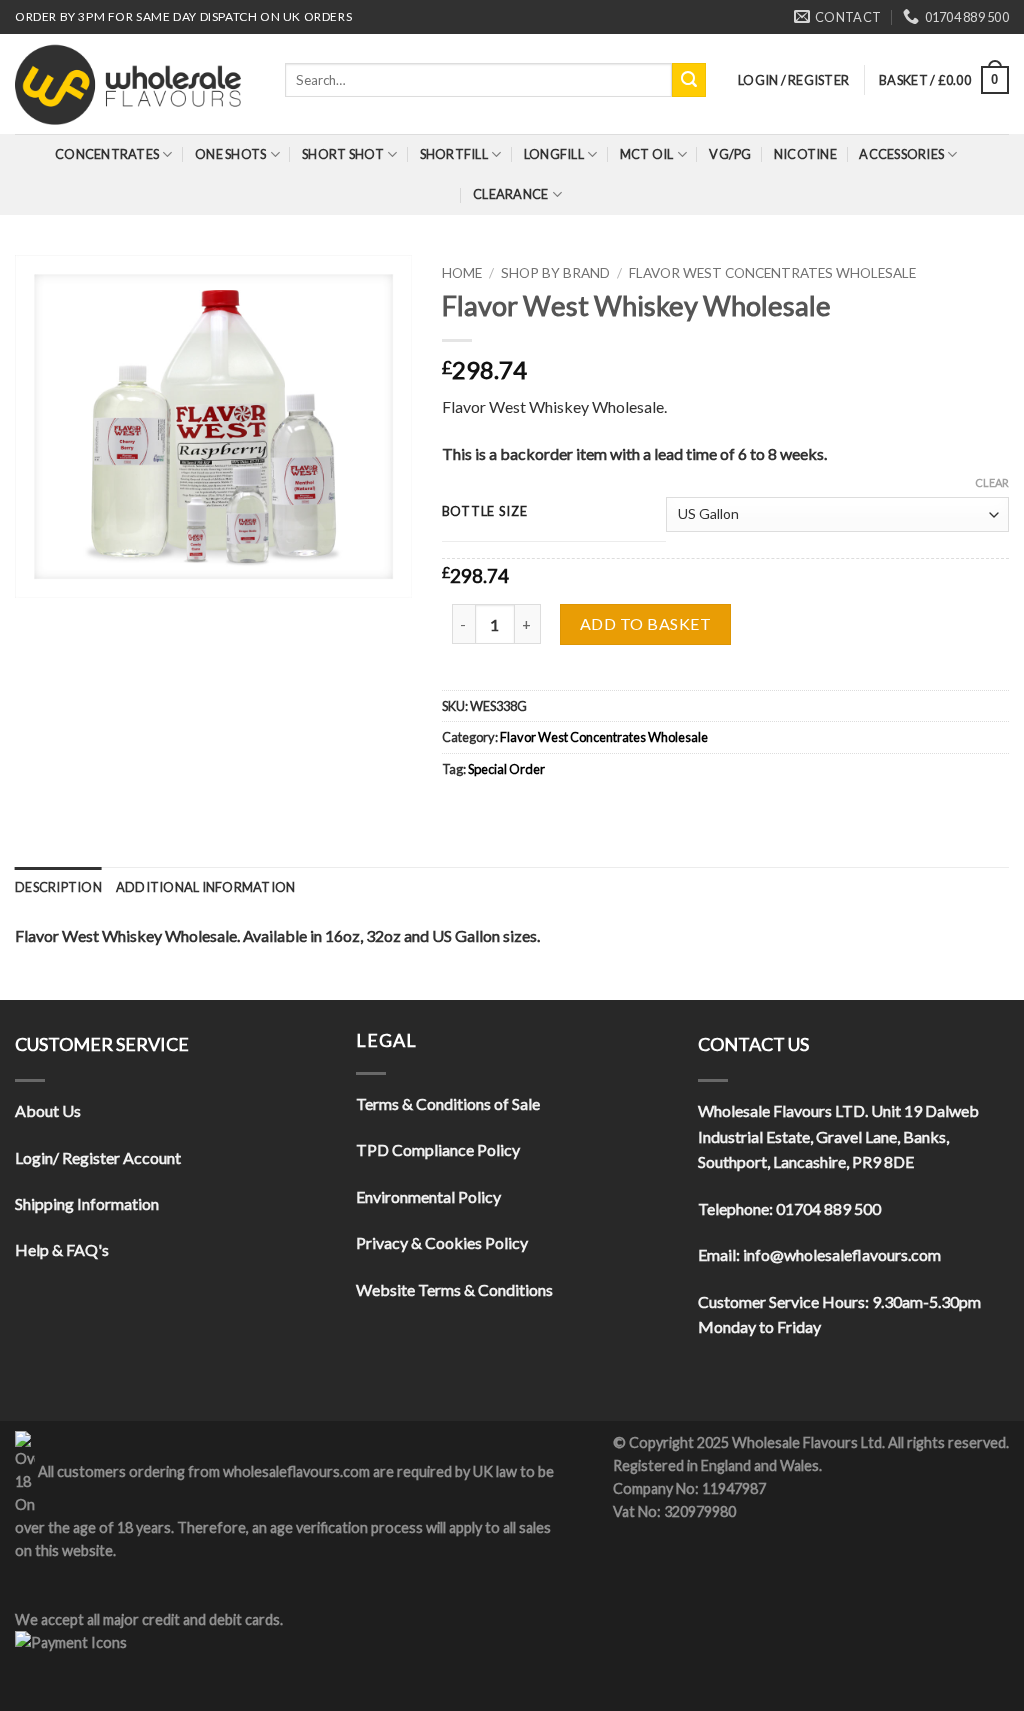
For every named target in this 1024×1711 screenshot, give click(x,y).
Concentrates (107, 154)
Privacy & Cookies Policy (442, 1242)
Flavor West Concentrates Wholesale (772, 273)
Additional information (206, 887)
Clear (992, 482)
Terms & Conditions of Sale (448, 1103)
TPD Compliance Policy (438, 1149)
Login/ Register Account (98, 1157)
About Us (48, 1110)
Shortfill (454, 154)
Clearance (510, 194)
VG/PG (730, 154)
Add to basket (645, 623)
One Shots (230, 154)
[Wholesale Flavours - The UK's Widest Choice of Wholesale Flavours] (135, 84)
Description (58, 887)
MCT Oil (647, 154)
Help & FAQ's (62, 1249)
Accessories (901, 154)
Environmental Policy (428, 1196)
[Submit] (689, 80)
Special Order (506, 769)
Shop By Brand (555, 273)
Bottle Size (485, 512)
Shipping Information (87, 1203)
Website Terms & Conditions (454, 1289)
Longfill (554, 154)
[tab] (58, 887)
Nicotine (805, 154)
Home (462, 273)
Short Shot (343, 154)
